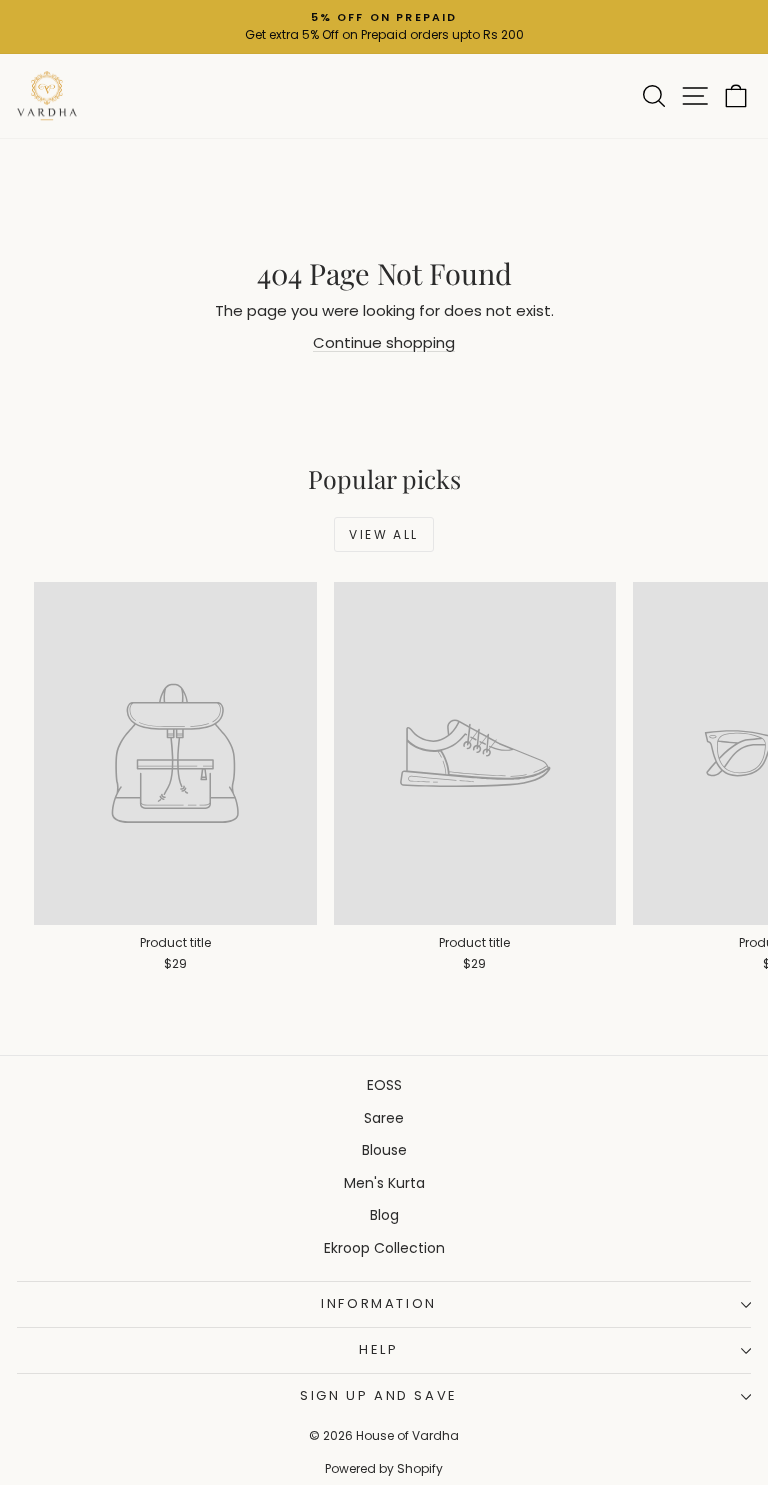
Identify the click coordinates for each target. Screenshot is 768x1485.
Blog (384, 1215)
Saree (384, 1118)
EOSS (384, 1085)
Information (379, 1303)
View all (383, 534)
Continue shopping (384, 342)
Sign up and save (379, 1395)
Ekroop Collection (384, 1248)
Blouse (384, 1150)
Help (378, 1349)
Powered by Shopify (384, 1468)
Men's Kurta (384, 1183)
